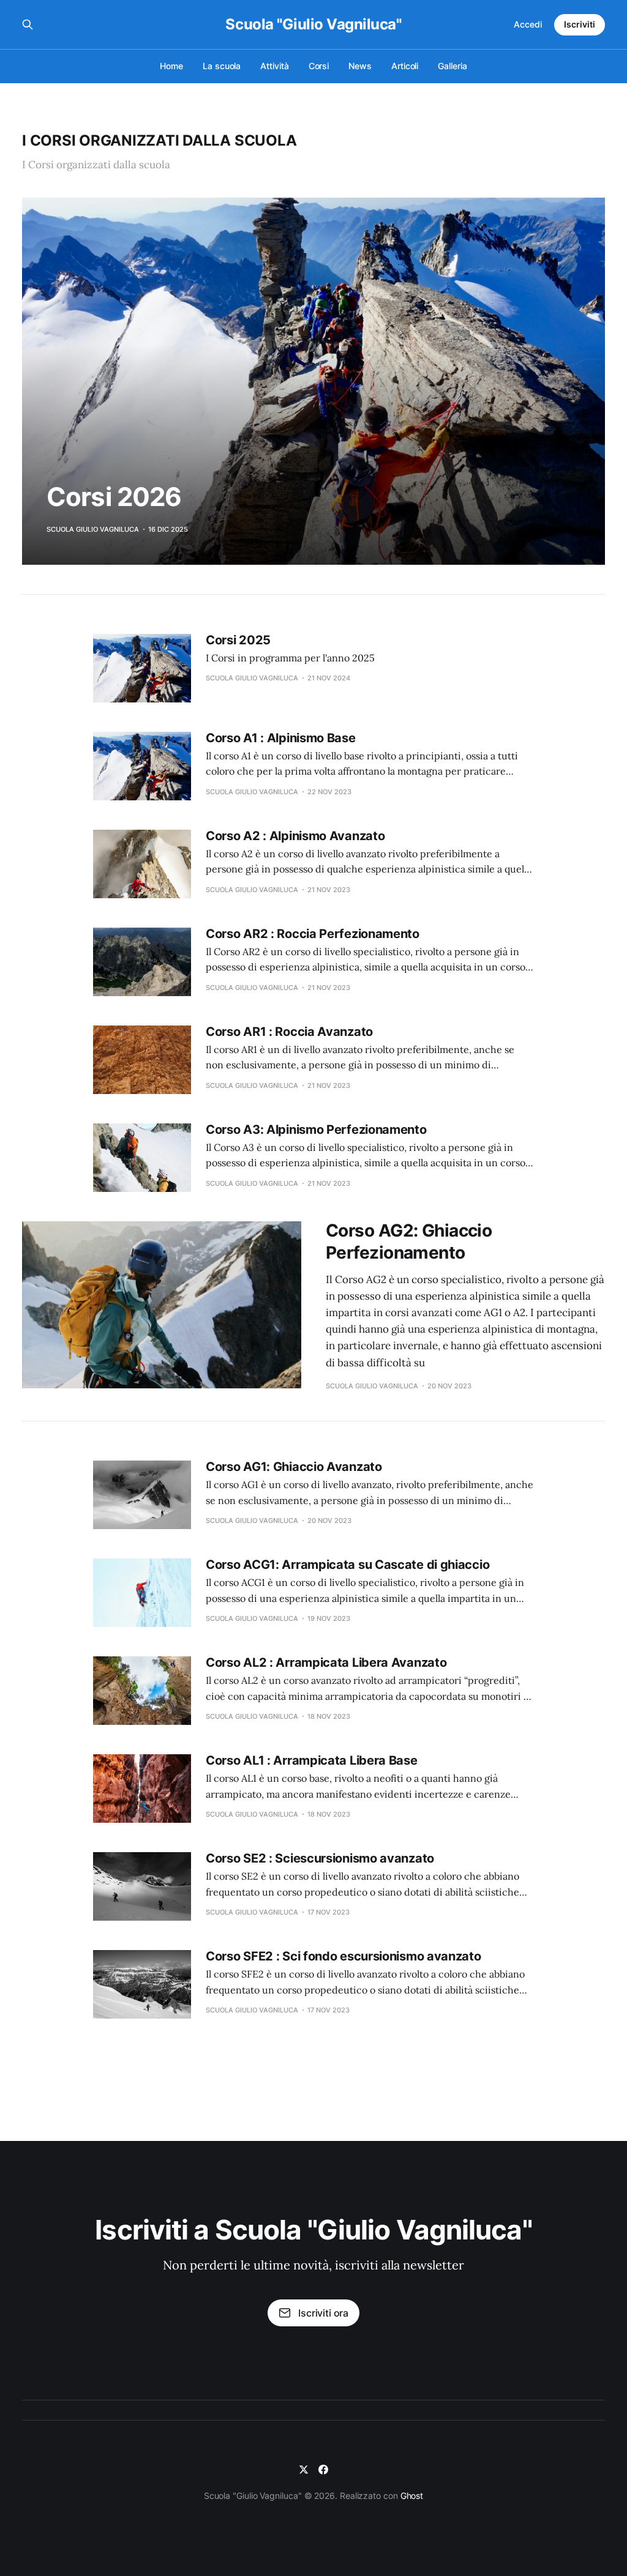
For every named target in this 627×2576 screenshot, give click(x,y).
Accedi (528, 24)
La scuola (222, 66)
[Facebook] (323, 2470)
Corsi (319, 66)
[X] (304, 2470)
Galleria (452, 66)
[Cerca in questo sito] (28, 24)
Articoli (405, 66)
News (360, 66)
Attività (274, 66)
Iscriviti (580, 24)
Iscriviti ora (323, 2313)
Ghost (412, 2496)
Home (171, 66)
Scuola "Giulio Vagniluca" (313, 24)
